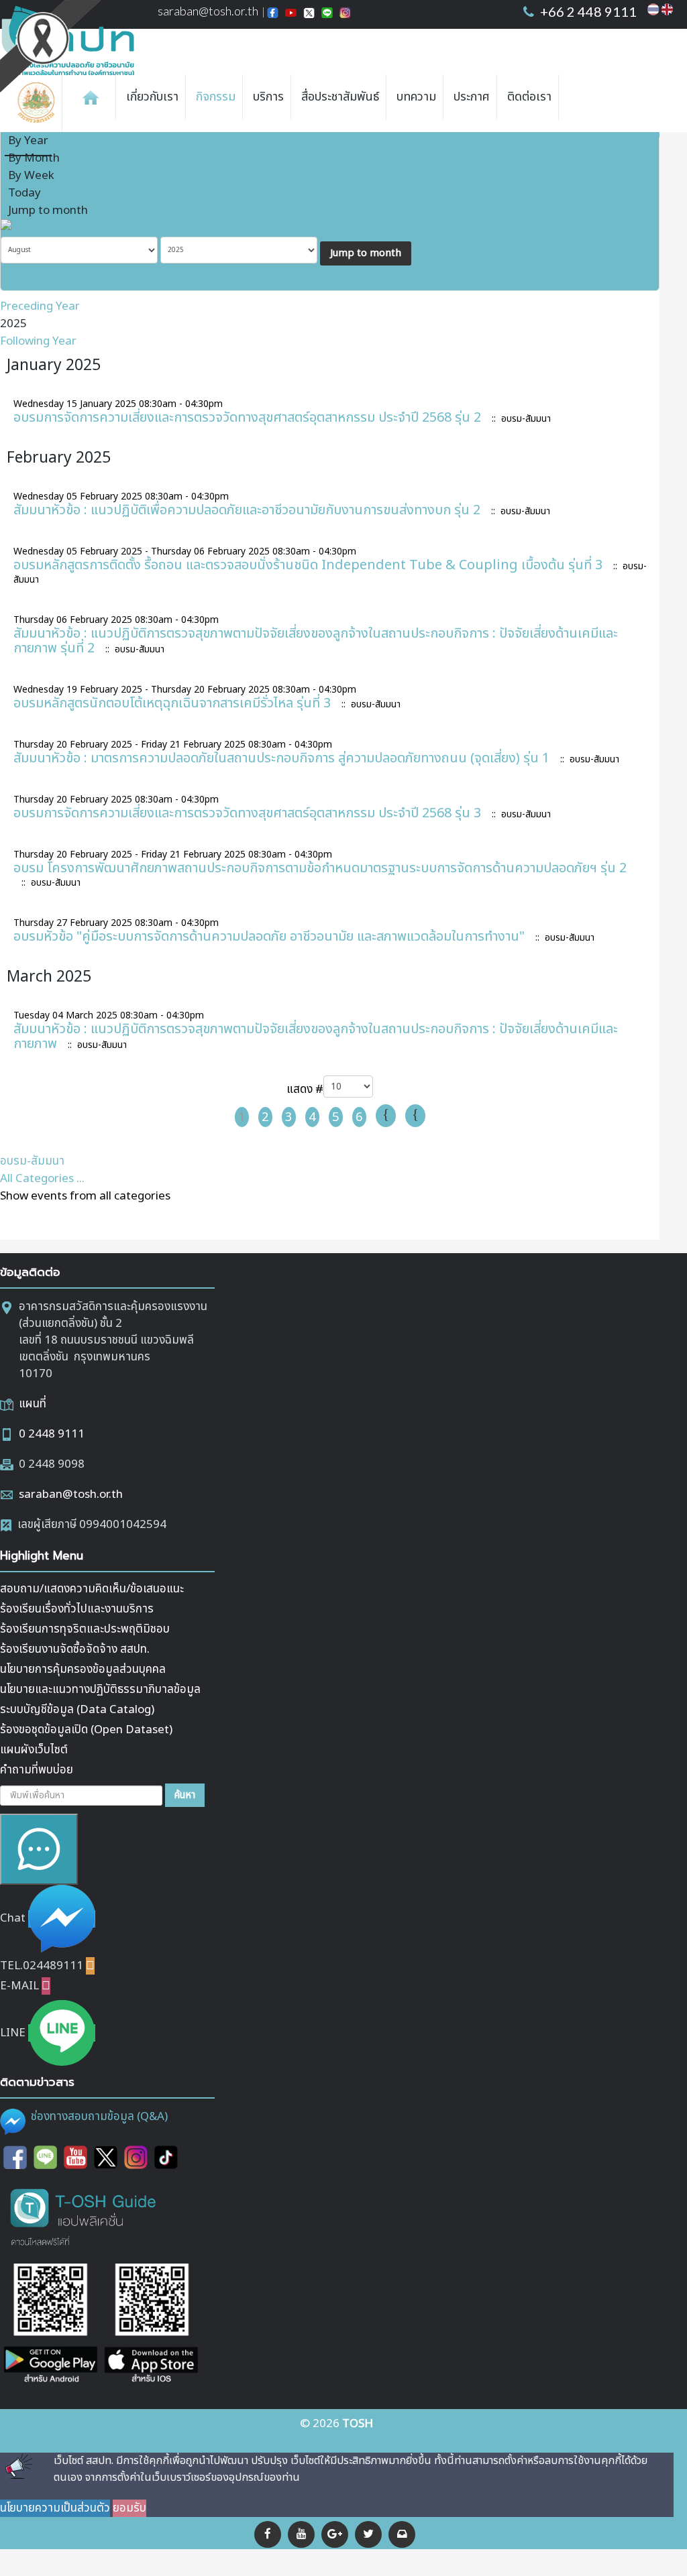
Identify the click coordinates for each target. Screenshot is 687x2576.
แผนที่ (33, 1404)
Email (345, 14)
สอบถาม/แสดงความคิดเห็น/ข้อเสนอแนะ (92, 1589)
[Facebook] (268, 2534)
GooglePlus (327, 14)
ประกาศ (472, 97)
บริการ (268, 97)
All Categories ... (42, 1179)
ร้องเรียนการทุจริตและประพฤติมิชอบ (85, 1629)
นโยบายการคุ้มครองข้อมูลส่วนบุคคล (83, 1670)
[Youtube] (75, 2158)
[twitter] (106, 2158)
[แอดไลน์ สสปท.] (45, 2158)
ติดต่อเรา (529, 97)
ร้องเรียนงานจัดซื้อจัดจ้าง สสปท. (75, 1649)
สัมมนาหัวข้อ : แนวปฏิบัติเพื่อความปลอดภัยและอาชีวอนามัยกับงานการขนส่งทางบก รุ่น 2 (247, 510)
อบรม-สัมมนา (32, 1161)
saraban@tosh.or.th (208, 11)
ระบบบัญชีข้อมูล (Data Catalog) (77, 1710)
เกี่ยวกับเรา (152, 97)
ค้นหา (185, 1795)
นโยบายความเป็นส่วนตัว (55, 2508)
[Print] (638, 134)
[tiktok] (166, 2158)
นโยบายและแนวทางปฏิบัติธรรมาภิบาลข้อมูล (100, 1690)
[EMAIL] (655, 134)
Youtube (291, 14)
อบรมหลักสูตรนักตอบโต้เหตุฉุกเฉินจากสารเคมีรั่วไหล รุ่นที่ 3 (172, 703)
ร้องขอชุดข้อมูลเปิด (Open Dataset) (86, 1730)
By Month (34, 158)
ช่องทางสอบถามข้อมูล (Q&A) (99, 2117)
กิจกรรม (216, 97)
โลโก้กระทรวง (39, 103)
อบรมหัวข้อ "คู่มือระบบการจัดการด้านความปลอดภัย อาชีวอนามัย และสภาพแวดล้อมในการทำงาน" (269, 937)
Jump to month (48, 211)
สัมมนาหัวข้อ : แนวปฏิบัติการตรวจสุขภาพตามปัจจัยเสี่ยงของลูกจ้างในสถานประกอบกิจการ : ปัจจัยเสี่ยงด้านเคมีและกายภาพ (316, 1037)
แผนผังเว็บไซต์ (34, 1750)
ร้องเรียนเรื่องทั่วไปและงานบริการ (77, 1609)
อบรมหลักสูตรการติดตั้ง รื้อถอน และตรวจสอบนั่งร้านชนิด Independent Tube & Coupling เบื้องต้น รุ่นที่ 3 (308, 565)
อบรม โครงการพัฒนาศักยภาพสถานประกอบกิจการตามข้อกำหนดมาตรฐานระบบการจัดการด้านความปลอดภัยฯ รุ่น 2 (320, 868)
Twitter (309, 14)
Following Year (38, 341)
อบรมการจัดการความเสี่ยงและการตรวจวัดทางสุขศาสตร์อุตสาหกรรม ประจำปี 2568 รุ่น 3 (247, 813)
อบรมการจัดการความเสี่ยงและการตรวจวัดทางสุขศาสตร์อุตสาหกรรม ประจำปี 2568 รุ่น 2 (247, 418)
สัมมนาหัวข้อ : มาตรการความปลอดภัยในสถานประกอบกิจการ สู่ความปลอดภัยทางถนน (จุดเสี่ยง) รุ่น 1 (281, 758)
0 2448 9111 (52, 1434)
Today (24, 193)
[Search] (24, 228)
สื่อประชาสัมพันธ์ (340, 97)
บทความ (416, 97)
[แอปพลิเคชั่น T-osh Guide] (84, 2216)
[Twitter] (368, 2534)
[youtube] (301, 2534)
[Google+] (335, 2534)
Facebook (273, 14)
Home (91, 97)
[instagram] (136, 2158)
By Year (28, 141)
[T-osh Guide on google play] (50, 2325)
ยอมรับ (129, 2508)
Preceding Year (40, 306)
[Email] (402, 2534)
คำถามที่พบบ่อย (37, 1770)
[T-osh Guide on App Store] (151, 2325)
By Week (31, 176)
